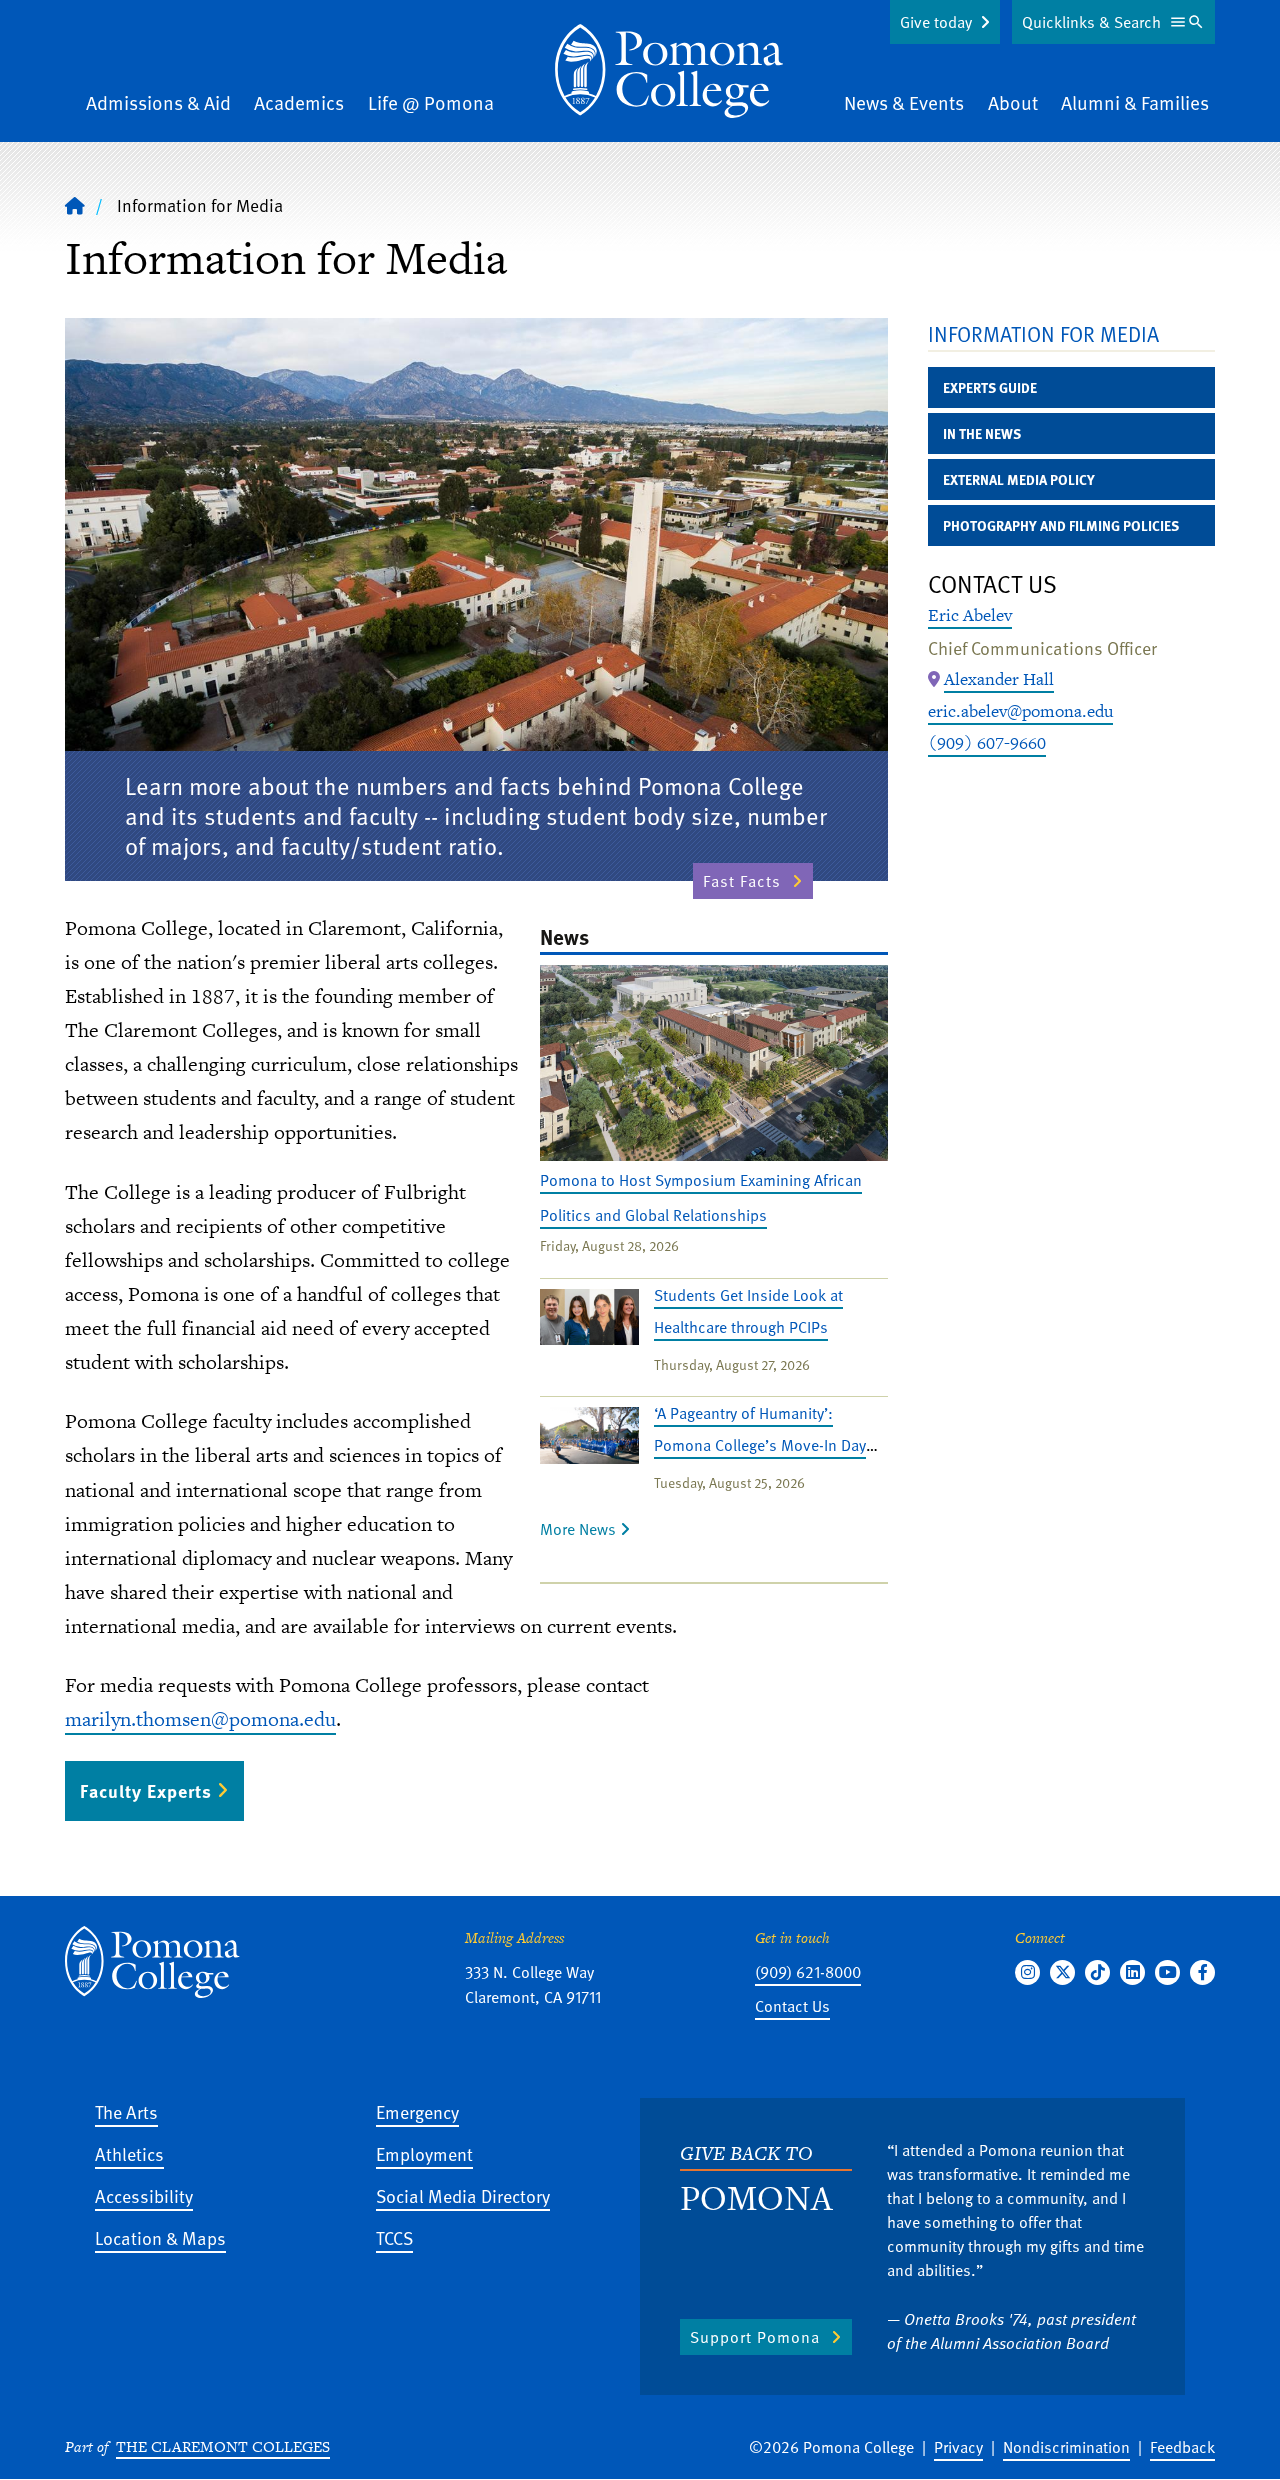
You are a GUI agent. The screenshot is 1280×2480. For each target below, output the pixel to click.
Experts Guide (990, 387)
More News (580, 1529)
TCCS (394, 2237)
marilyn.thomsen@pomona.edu (200, 1719)
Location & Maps (160, 2237)
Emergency (417, 2111)
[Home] (669, 71)
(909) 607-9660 (987, 743)
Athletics (129, 2153)
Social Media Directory (463, 2195)
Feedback (1182, 2447)
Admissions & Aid (158, 102)
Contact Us (792, 2006)
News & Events (904, 102)
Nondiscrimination (1066, 2447)
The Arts (126, 2111)
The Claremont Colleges (223, 2446)
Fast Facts (742, 881)
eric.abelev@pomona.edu (1020, 711)
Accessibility (144, 2195)
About (1013, 102)
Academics (299, 102)
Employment (424, 2153)
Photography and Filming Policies (1061, 525)
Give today (936, 22)
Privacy (958, 2447)
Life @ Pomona (431, 102)
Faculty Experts (146, 1790)
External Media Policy (1019, 479)
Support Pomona (755, 2337)
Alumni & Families (1135, 102)
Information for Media (1043, 333)
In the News (982, 433)
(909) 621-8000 (808, 1972)
